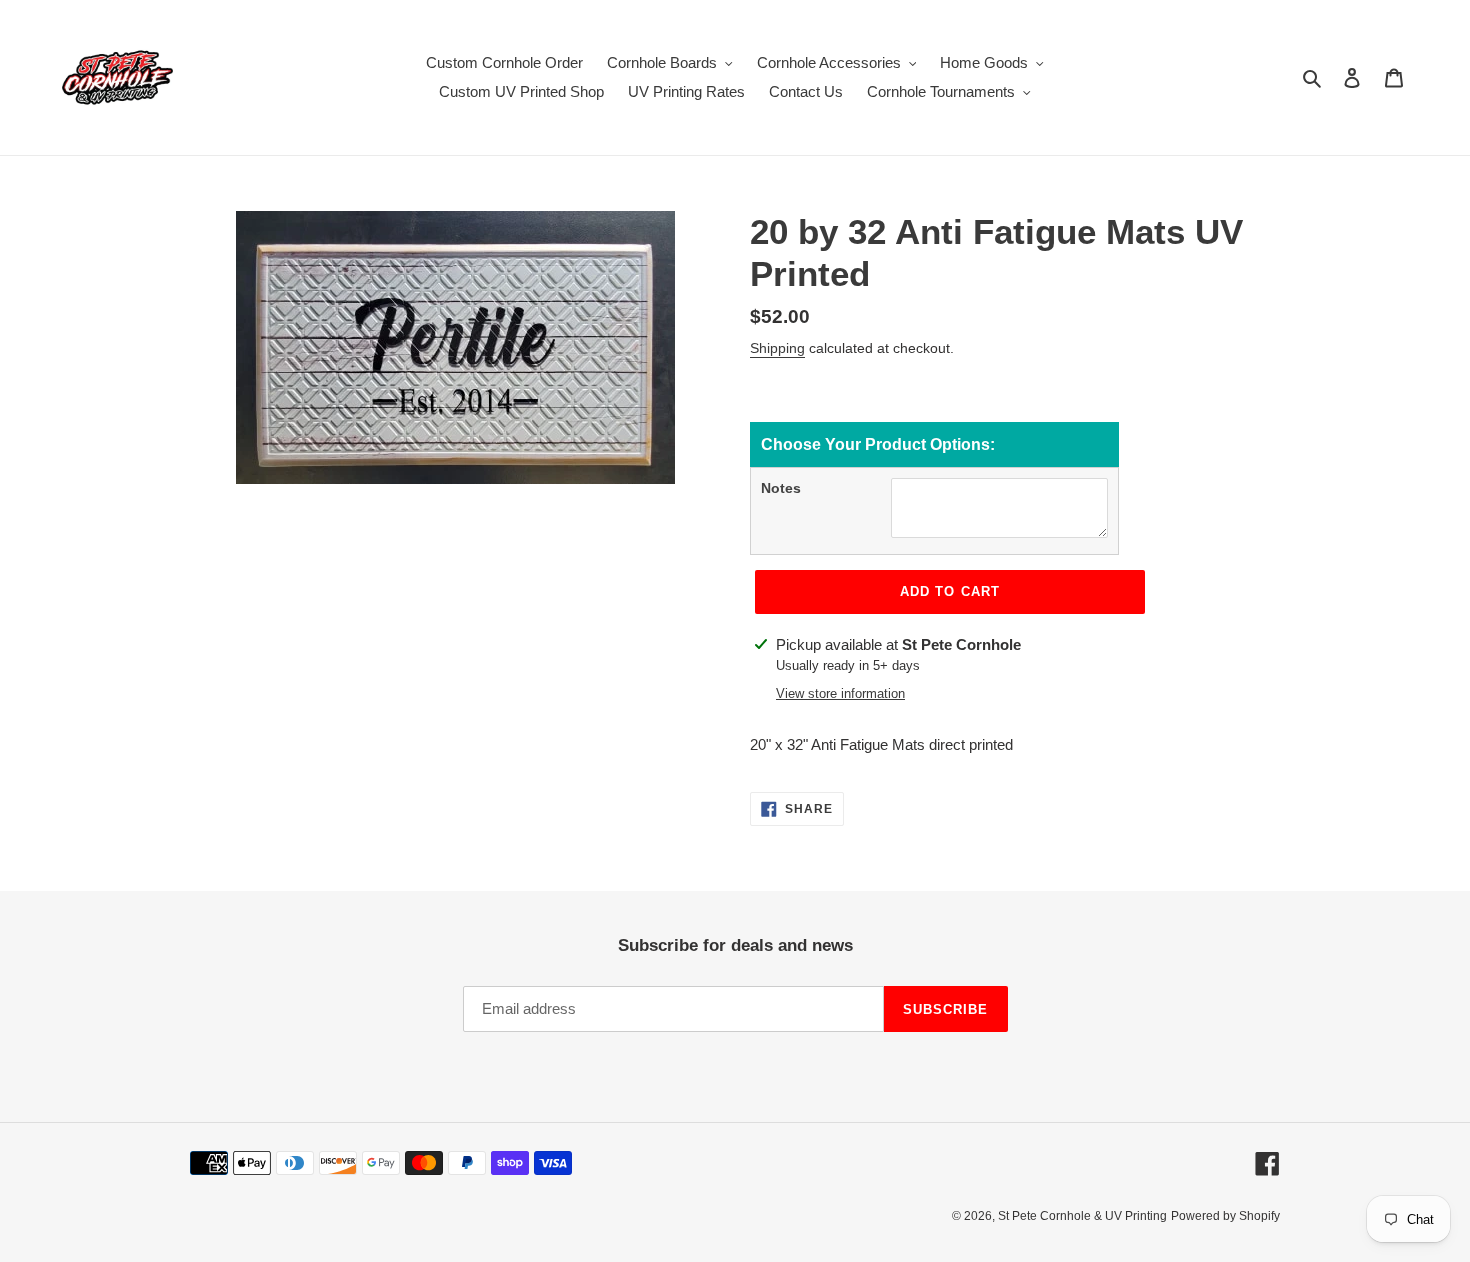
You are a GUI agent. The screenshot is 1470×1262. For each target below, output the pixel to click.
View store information (840, 693)
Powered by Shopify (1225, 1216)
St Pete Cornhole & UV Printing (1082, 1216)
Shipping (777, 348)
